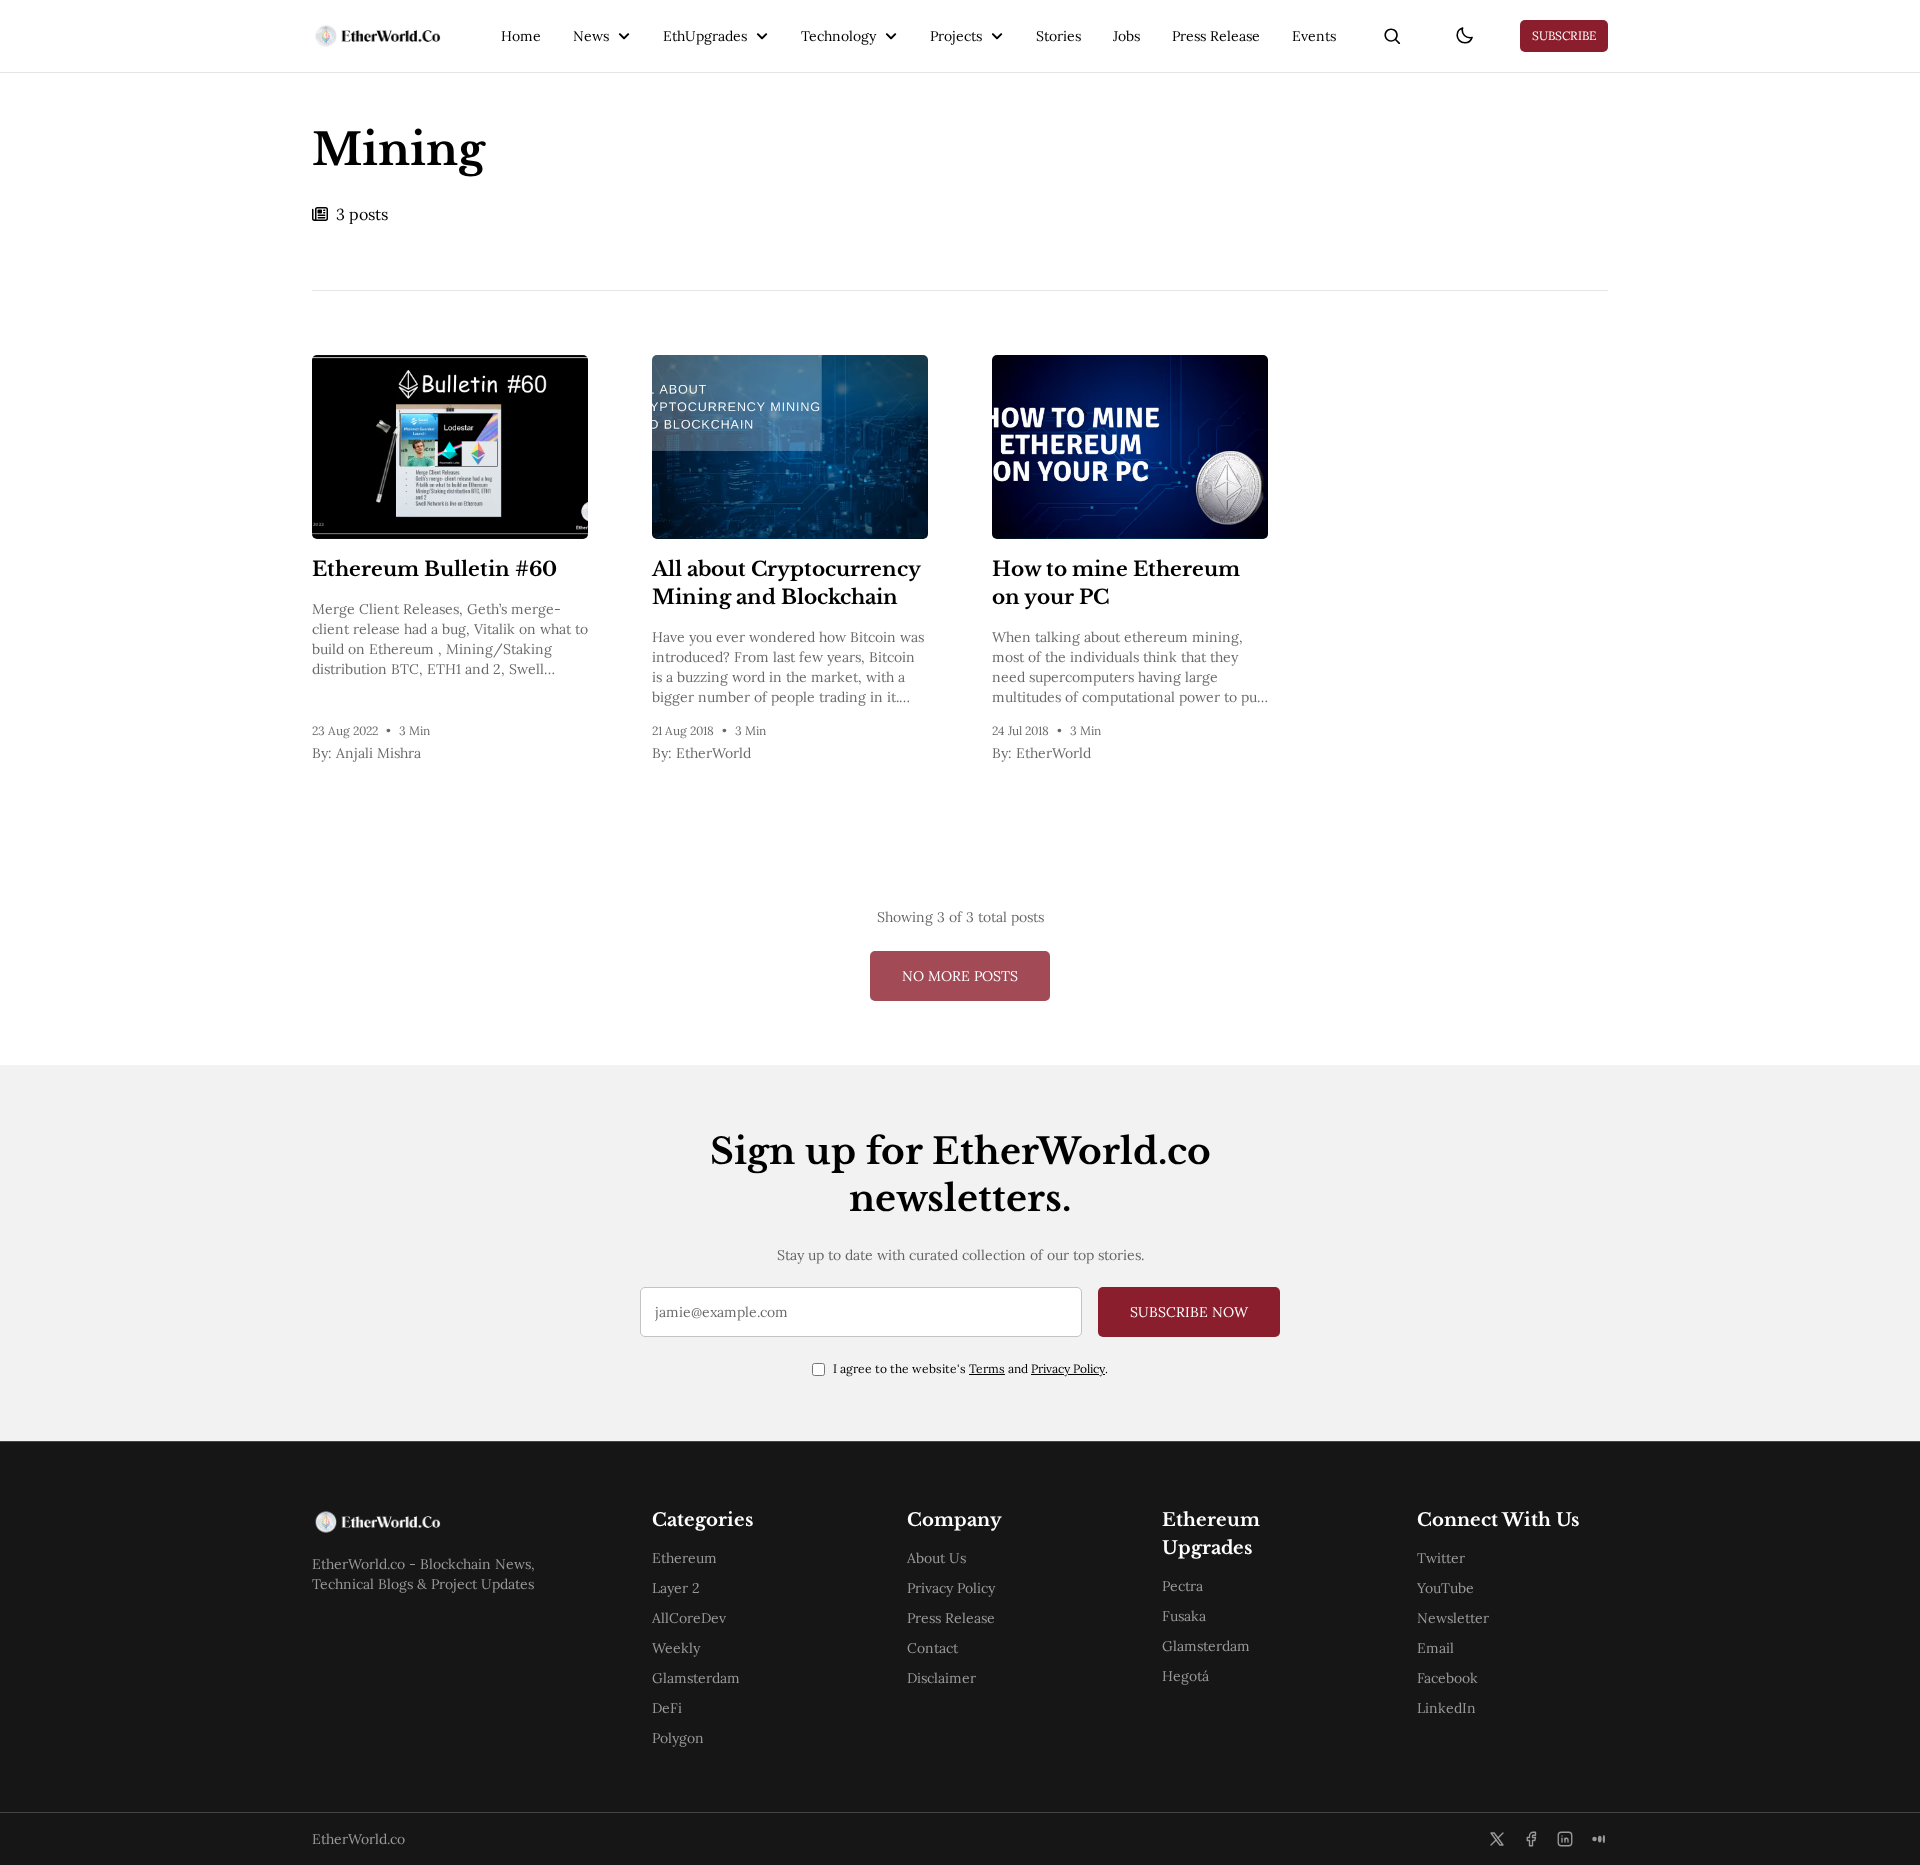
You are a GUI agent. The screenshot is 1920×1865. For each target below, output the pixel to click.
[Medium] (1599, 1839)
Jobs (1126, 36)
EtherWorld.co (358, 1839)
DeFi (667, 1708)
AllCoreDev (689, 1618)
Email (1435, 1648)
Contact (932, 1648)
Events (1314, 36)
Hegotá (1185, 1676)
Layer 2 (676, 1588)
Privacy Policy (1068, 1368)
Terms (987, 1368)
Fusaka (1184, 1616)
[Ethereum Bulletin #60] (450, 447)
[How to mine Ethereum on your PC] (1130, 447)
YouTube (1445, 1588)
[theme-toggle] (1464, 36)
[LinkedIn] (1565, 1839)
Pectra (1182, 1586)
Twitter (1441, 1558)
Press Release (1216, 36)
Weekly (676, 1648)
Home (521, 36)
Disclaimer (941, 1678)
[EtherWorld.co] (376, 36)
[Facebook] (1531, 1839)
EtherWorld (713, 753)
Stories (1058, 36)
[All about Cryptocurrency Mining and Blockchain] (790, 447)
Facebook (1447, 1678)
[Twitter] (1497, 1839)
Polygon (678, 1738)
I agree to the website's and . (970, 1368)
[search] (1392, 36)
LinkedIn (1446, 1708)
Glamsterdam (696, 1678)
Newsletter (1453, 1618)
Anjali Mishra (378, 753)
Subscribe (1564, 35)
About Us (936, 1558)
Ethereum (684, 1558)
